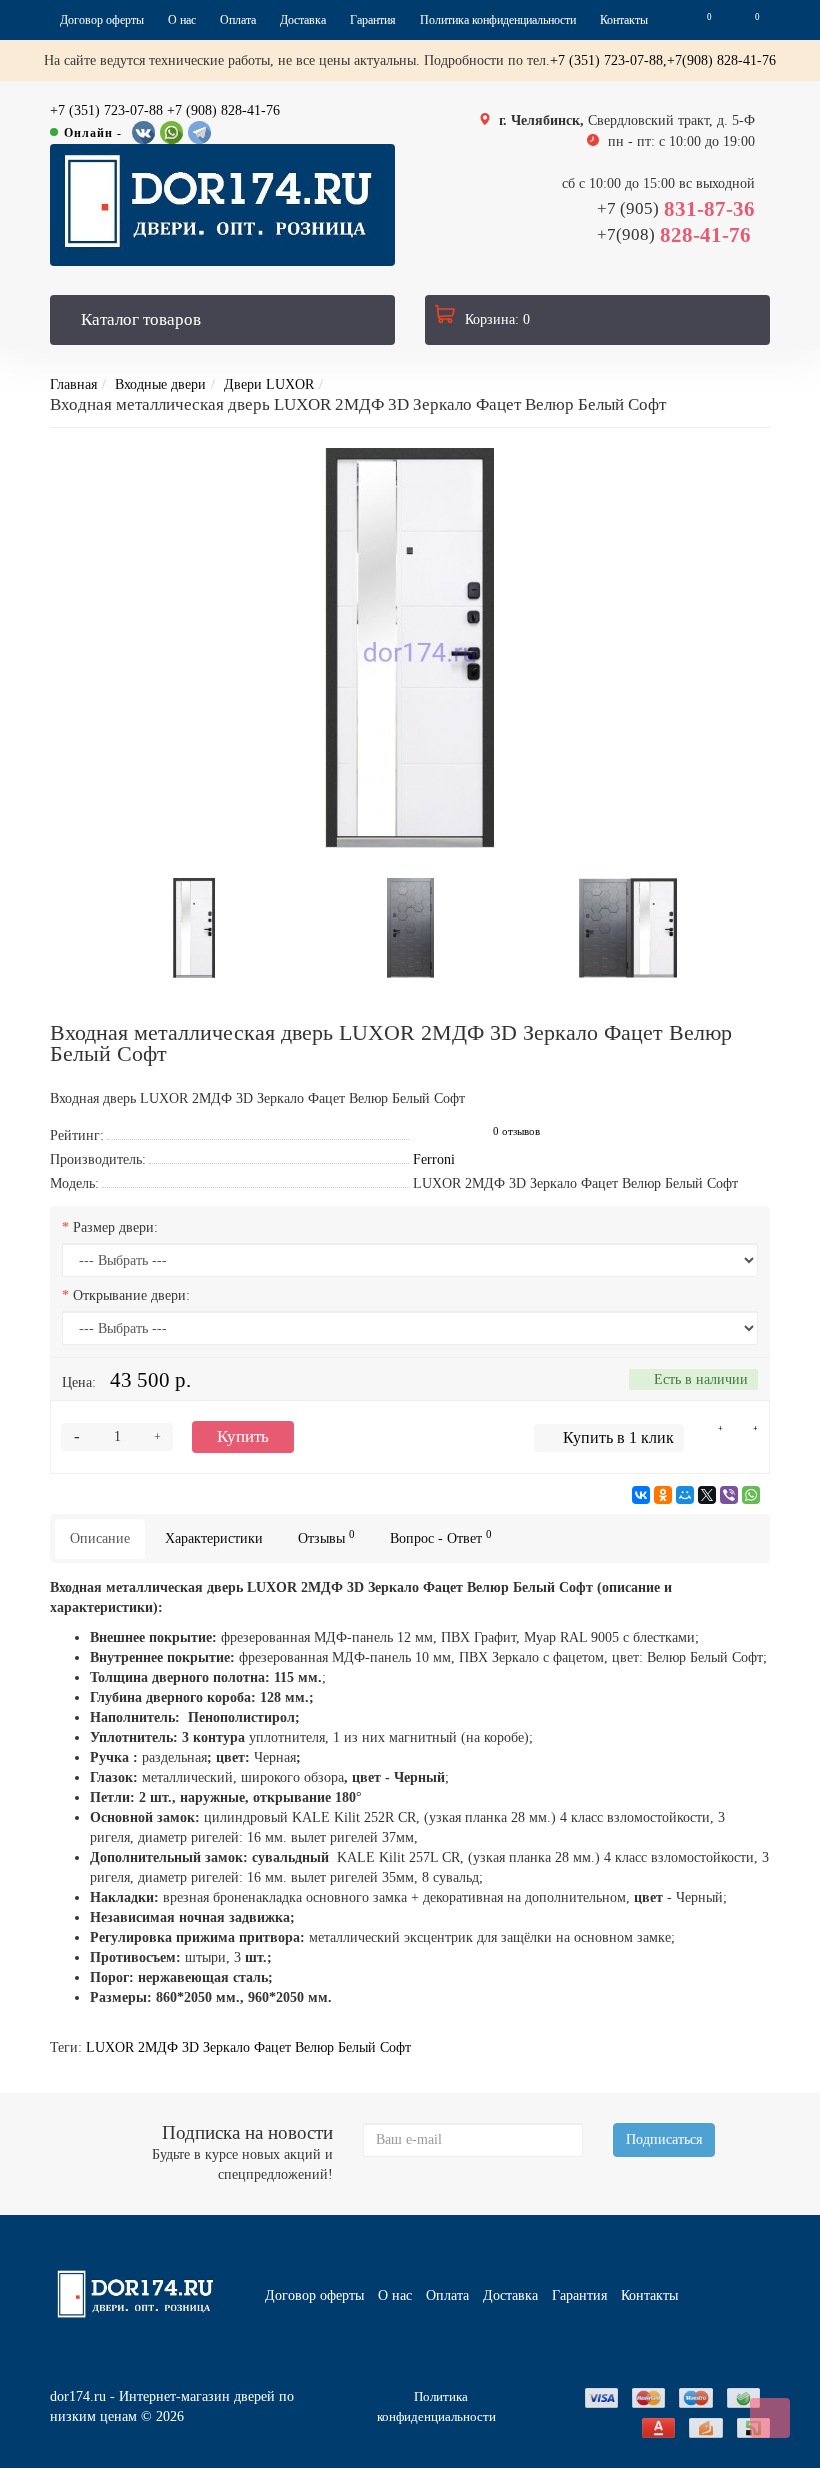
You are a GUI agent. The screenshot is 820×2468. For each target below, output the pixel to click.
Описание (100, 1538)
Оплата (238, 20)
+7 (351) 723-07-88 (106, 110)
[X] (707, 1495)
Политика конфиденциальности (498, 20)
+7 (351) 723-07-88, (608, 60)
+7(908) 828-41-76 (721, 60)
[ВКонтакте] (641, 1495)
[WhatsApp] (751, 1495)
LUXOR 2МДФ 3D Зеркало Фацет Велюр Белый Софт (248, 2047)
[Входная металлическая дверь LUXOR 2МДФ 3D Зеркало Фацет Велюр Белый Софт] (410, 648)
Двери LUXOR (269, 384)
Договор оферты (102, 20)
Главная (73, 384)
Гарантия (373, 20)
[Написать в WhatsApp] (171, 132)
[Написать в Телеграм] (199, 132)
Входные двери (160, 384)
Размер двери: (115, 1227)
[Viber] (729, 1495)
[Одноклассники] (663, 1495)
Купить (243, 1436)
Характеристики (214, 1538)
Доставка (303, 20)
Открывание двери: (131, 1295)
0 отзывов (516, 1131)
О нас (182, 20)
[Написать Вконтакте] (143, 132)
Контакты (624, 20)
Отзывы (326, 1537)
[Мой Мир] (685, 1495)
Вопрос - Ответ (441, 1537)
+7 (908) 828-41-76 (223, 110)
